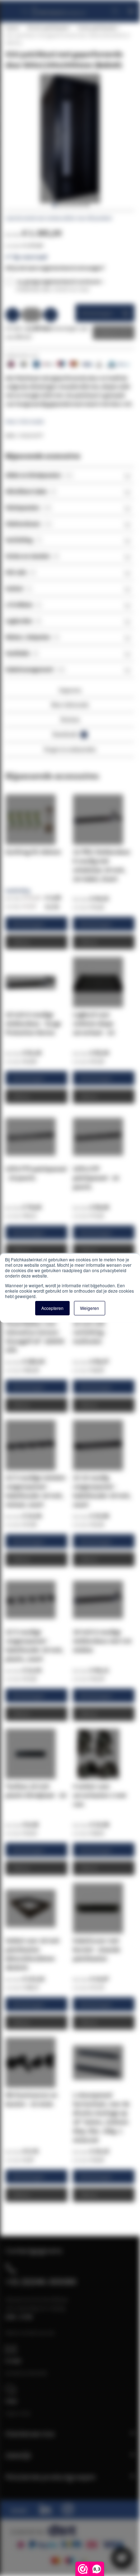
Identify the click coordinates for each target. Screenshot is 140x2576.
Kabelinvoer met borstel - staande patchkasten (97, 1949)
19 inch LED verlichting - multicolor (90, 1332)
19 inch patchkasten (48, 28)
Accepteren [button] (52, 1308)
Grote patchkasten (97, 28)
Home (12, 28)
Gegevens (70, 690)
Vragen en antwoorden (70, 749)
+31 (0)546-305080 (41, 2281)
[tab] (70, 475)
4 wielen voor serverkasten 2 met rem (100, 1795)
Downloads (69, 734)
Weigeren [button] (90, 1308)
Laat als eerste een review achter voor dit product (59, 218)
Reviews (70, 719)
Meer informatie (25, 421)
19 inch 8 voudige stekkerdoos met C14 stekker (102, 1641)
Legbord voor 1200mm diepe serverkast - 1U (94, 1023)
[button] (54, 205)
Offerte (108, 332)
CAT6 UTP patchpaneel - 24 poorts (96, 1178)
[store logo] (59, 8)
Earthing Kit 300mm (33, 852)
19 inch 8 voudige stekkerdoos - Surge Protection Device (33, 1023)
